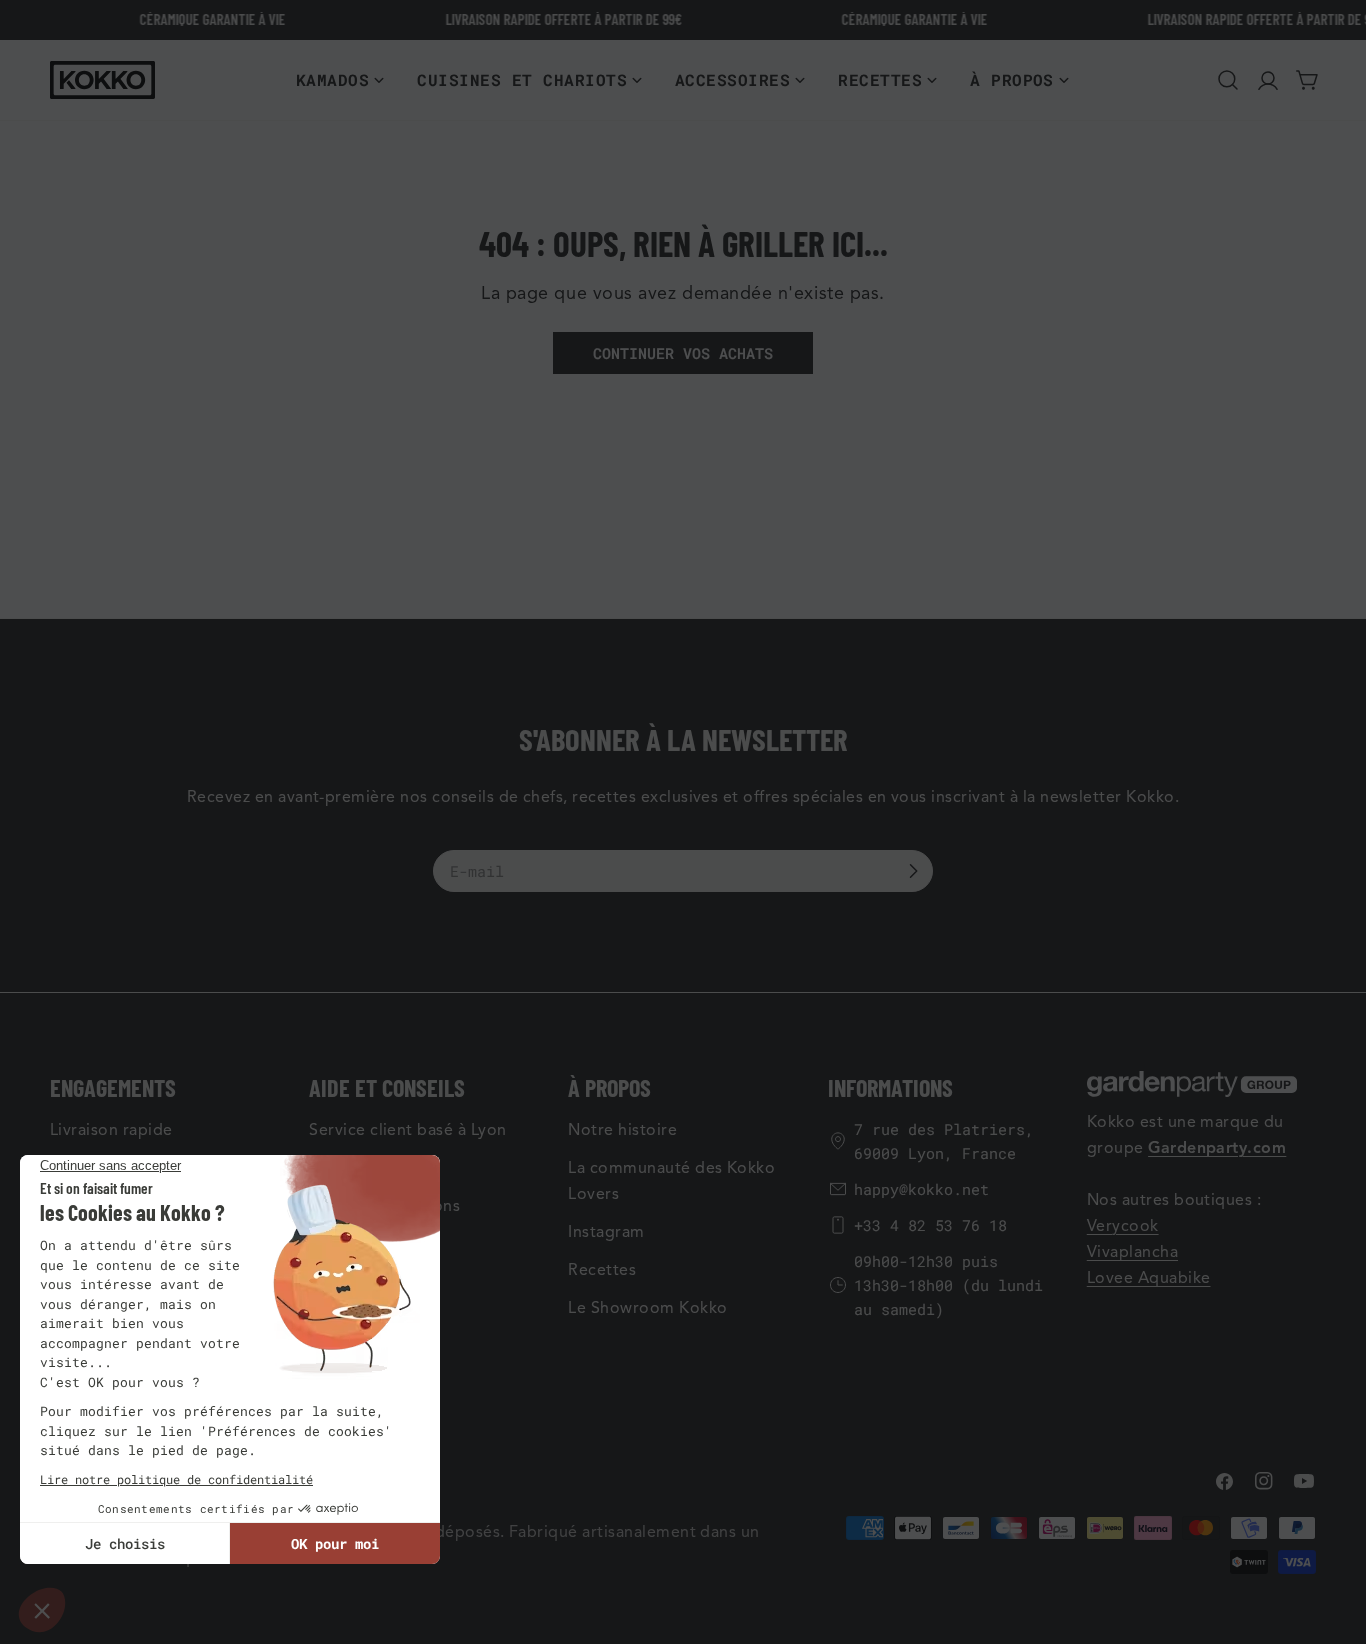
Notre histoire (622, 1130)
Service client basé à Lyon (407, 1130)
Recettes (602, 1270)
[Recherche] (1228, 80)
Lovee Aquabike (1149, 1278)
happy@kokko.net (921, 1189)
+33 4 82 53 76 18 (930, 1225)
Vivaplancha (1132, 1252)
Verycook (1123, 1226)
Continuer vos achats (683, 353)
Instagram (606, 1232)
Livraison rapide (111, 1130)
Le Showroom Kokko (647, 1308)
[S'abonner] (913, 871)
